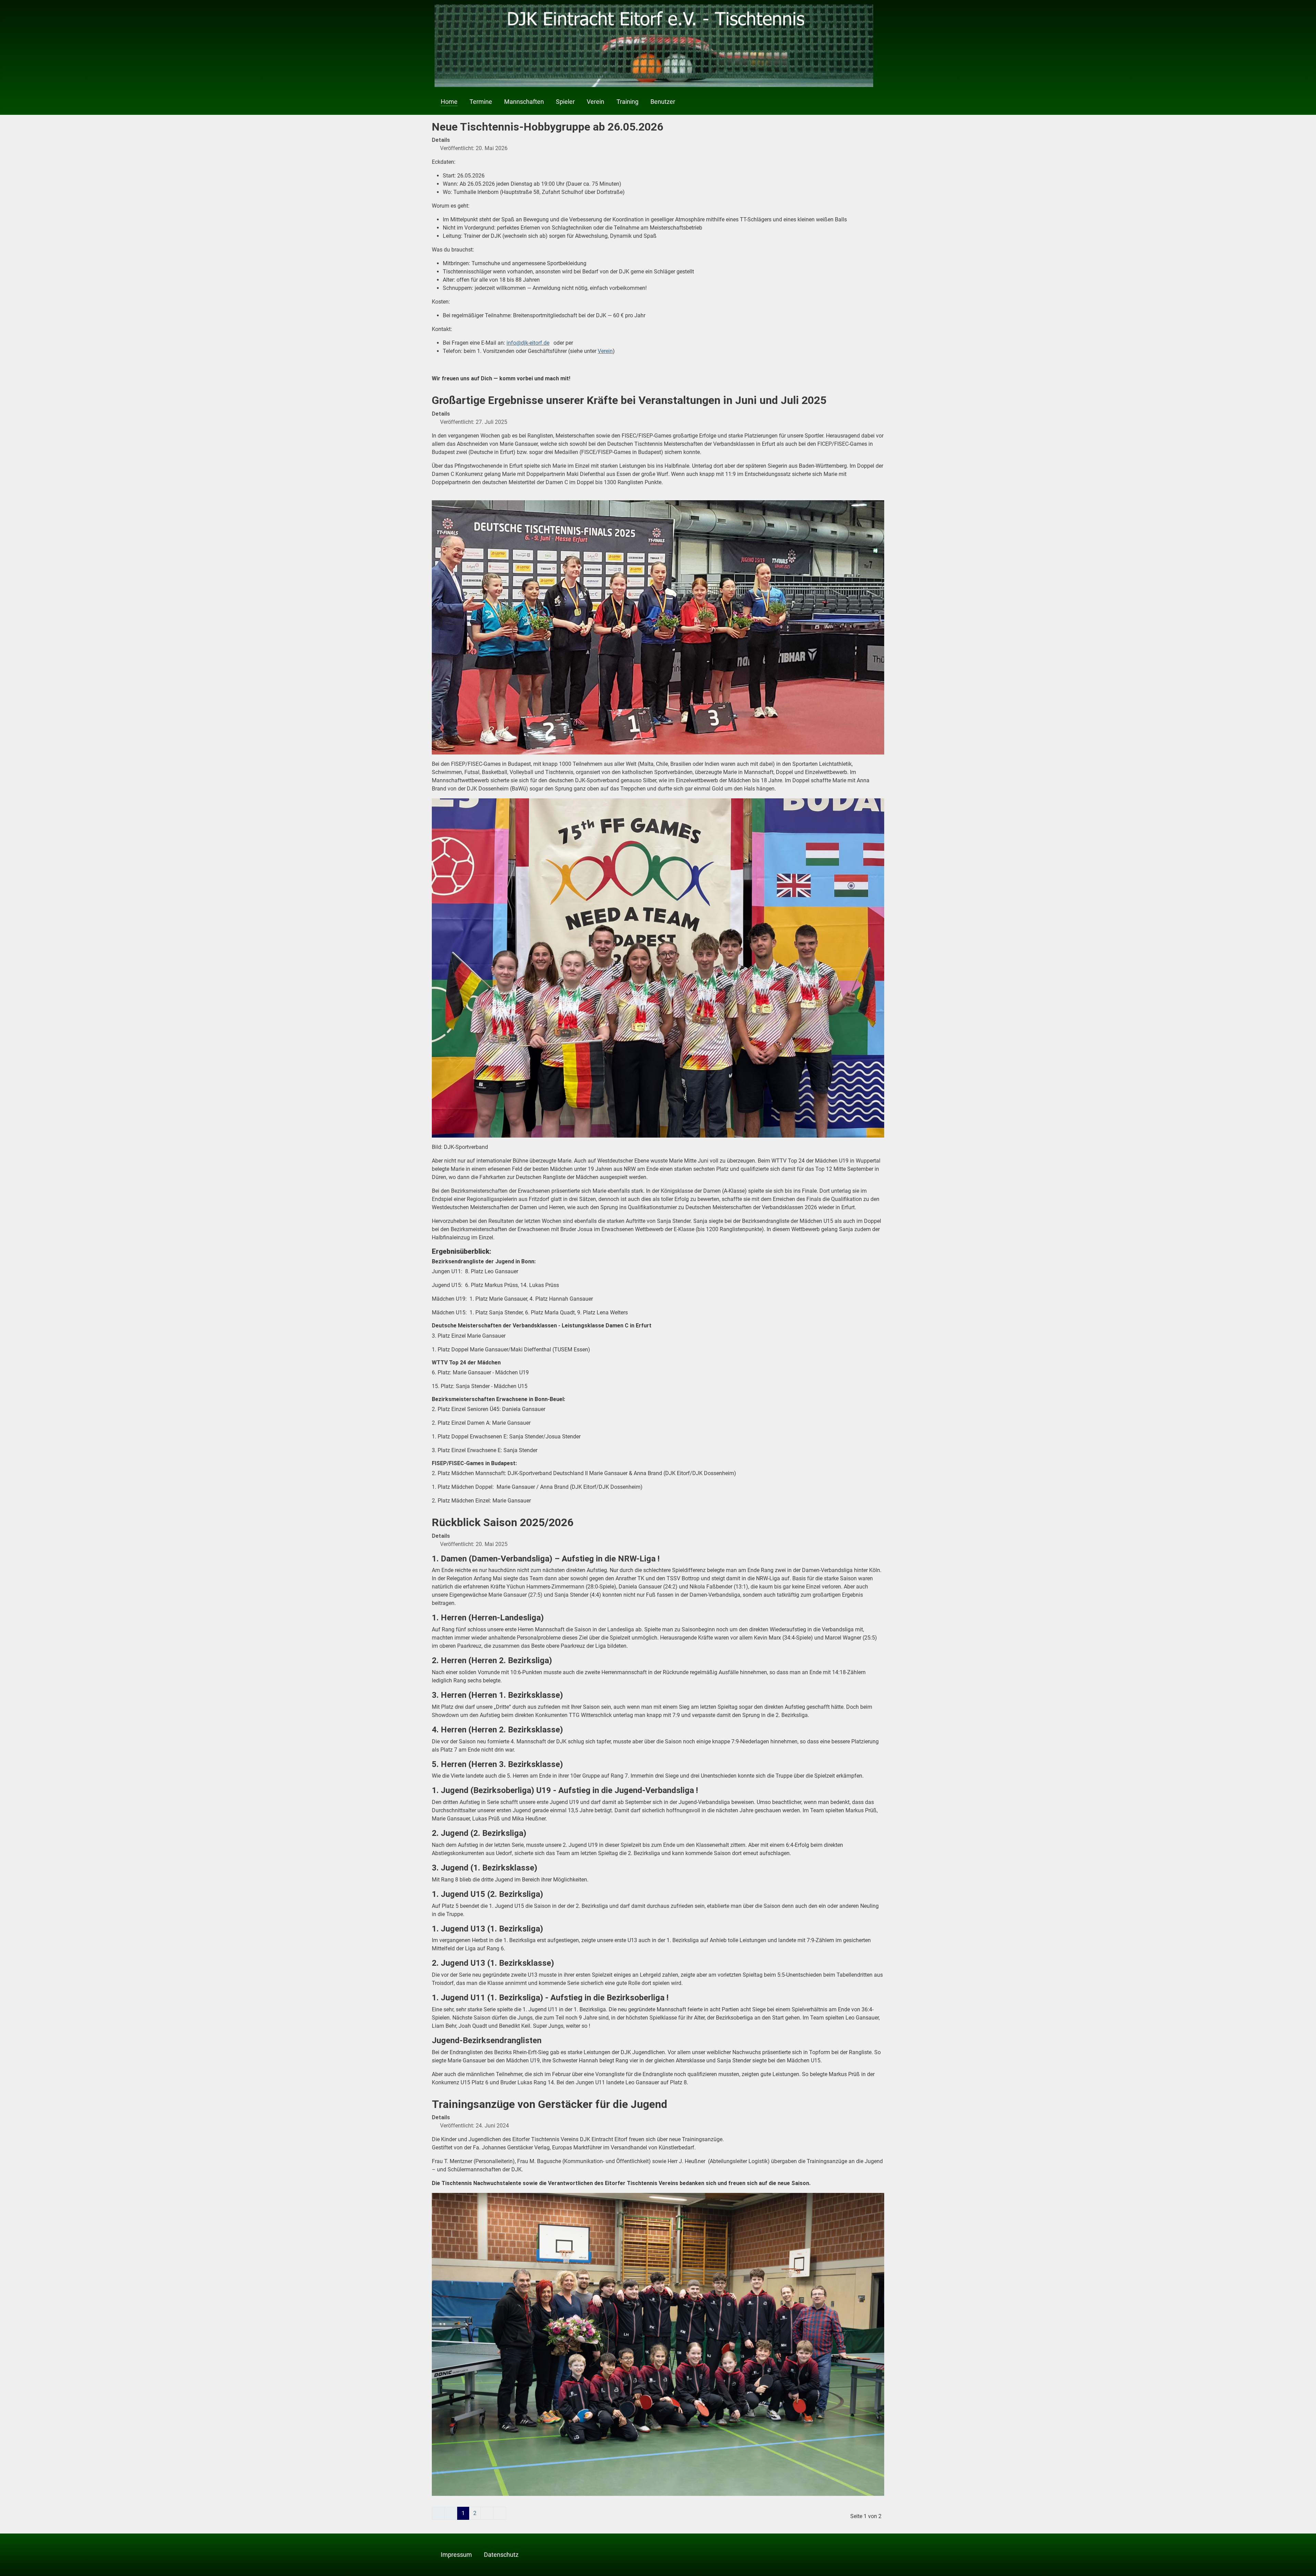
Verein (595, 102)
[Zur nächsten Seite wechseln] (487, 2513)
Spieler (565, 102)
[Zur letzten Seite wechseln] (500, 2513)
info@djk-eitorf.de (528, 343)
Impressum (456, 2555)
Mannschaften (524, 102)
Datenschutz (501, 2555)
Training (627, 102)
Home (449, 102)
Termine (481, 102)
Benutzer (663, 102)
